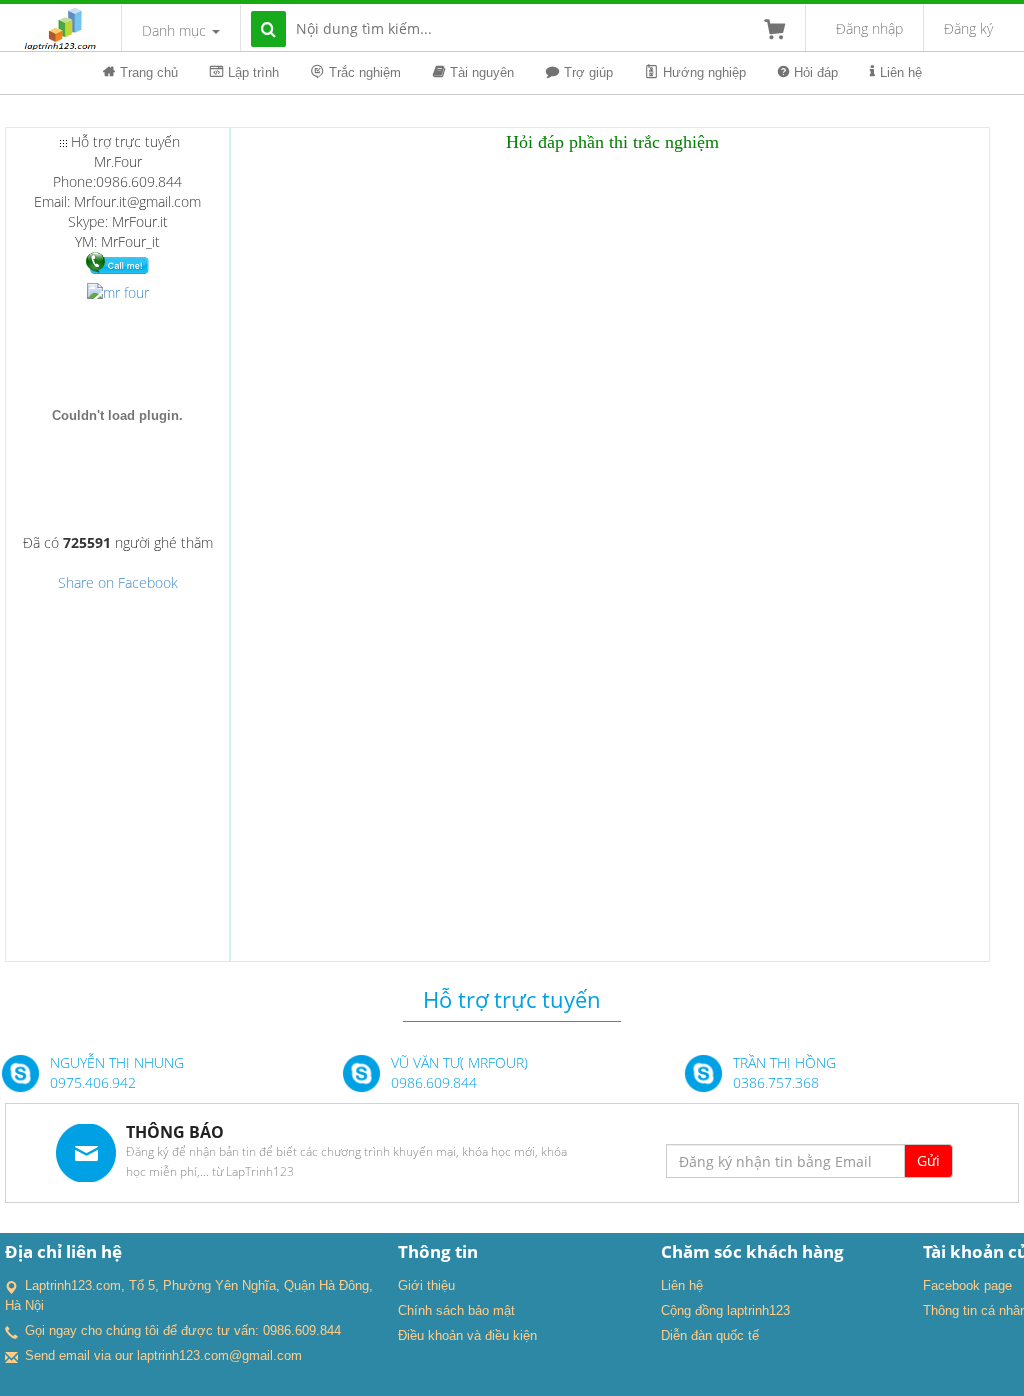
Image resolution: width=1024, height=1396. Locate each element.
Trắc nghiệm (365, 72)
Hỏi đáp (816, 72)
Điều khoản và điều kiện (467, 1335)
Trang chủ (149, 72)
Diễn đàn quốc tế (710, 1335)
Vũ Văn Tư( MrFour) (459, 1062)
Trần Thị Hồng (784, 1062)
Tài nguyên (482, 72)
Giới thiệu (426, 1285)
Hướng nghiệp (704, 72)
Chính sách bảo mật (456, 1310)
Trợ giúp (588, 72)
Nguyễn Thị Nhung (117, 1062)
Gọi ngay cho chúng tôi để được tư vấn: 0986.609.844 (183, 1330)
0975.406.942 (93, 1082)
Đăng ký (968, 28)
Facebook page (967, 1285)
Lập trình (253, 72)
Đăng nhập (869, 28)
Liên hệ (901, 72)
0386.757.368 (776, 1082)
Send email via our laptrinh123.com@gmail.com (163, 1355)
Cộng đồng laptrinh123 (725, 1310)
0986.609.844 (434, 1082)
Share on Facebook (118, 582)
